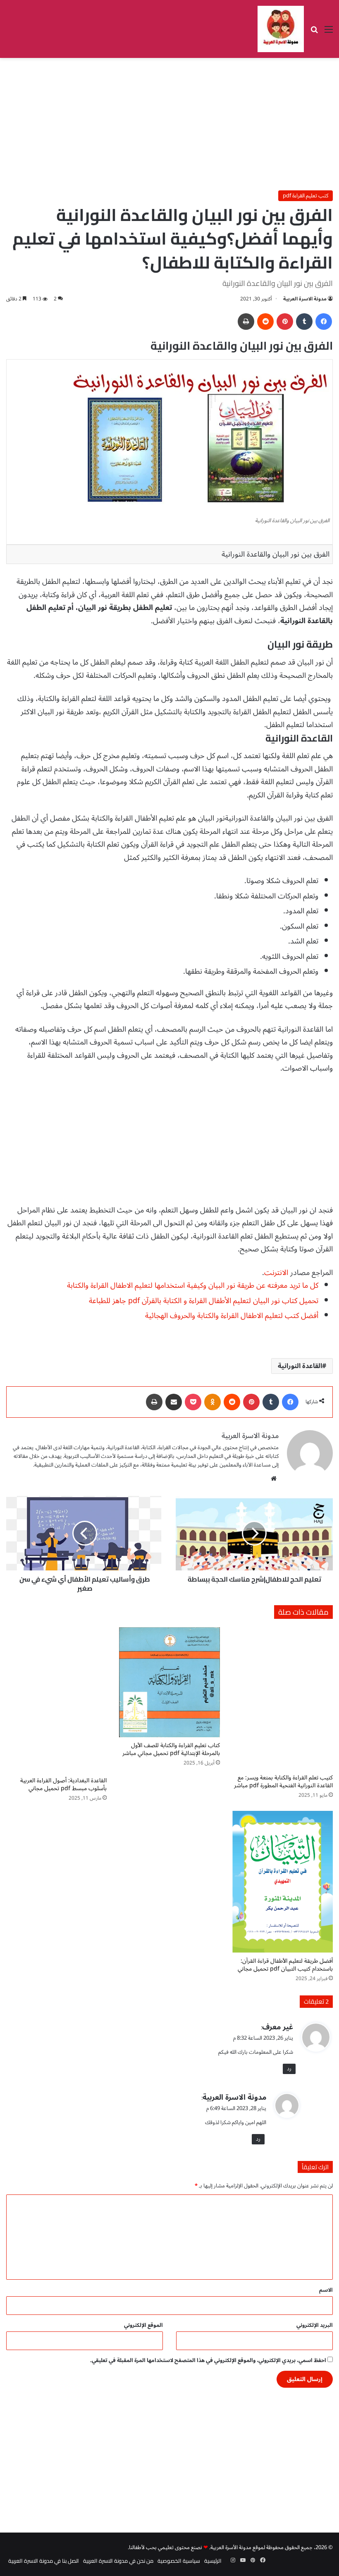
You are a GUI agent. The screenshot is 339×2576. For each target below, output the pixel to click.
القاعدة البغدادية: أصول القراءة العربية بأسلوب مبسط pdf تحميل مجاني (63, 1784)
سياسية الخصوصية (179, 2561)
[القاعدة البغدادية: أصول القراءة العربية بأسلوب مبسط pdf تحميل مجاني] (56, 1700)
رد (289, 2069)
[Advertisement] (169, 124)
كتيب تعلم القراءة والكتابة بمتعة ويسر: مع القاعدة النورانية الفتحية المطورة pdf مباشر (283, 1781)
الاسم (326, 2290)
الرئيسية (213, 2561)
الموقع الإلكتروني (143, 2325)
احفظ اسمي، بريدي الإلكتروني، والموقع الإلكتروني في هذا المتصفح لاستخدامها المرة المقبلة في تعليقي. (208, 2360)
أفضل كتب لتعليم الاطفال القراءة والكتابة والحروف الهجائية (231, 1316)
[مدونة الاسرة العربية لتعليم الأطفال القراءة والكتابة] (281, 29)
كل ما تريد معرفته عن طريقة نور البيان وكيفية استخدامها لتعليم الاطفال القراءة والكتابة (192, 1285)
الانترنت (276, 1272)
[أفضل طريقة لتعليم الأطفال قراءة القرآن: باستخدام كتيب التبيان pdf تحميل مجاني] (283, 1882)
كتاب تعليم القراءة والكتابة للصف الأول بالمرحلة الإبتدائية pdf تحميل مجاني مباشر (171, 1749)
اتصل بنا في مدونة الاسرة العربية (44, 2561)
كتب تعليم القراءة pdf (306, 196)
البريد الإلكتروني (315, 2325)
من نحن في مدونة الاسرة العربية (118, 2561)
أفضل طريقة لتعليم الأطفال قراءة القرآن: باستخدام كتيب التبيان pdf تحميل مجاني (285, 1965)
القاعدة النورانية (300, 1366)
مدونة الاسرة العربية (305, 299)
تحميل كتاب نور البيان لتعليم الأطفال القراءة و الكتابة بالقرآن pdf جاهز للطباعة (203, 1301)
